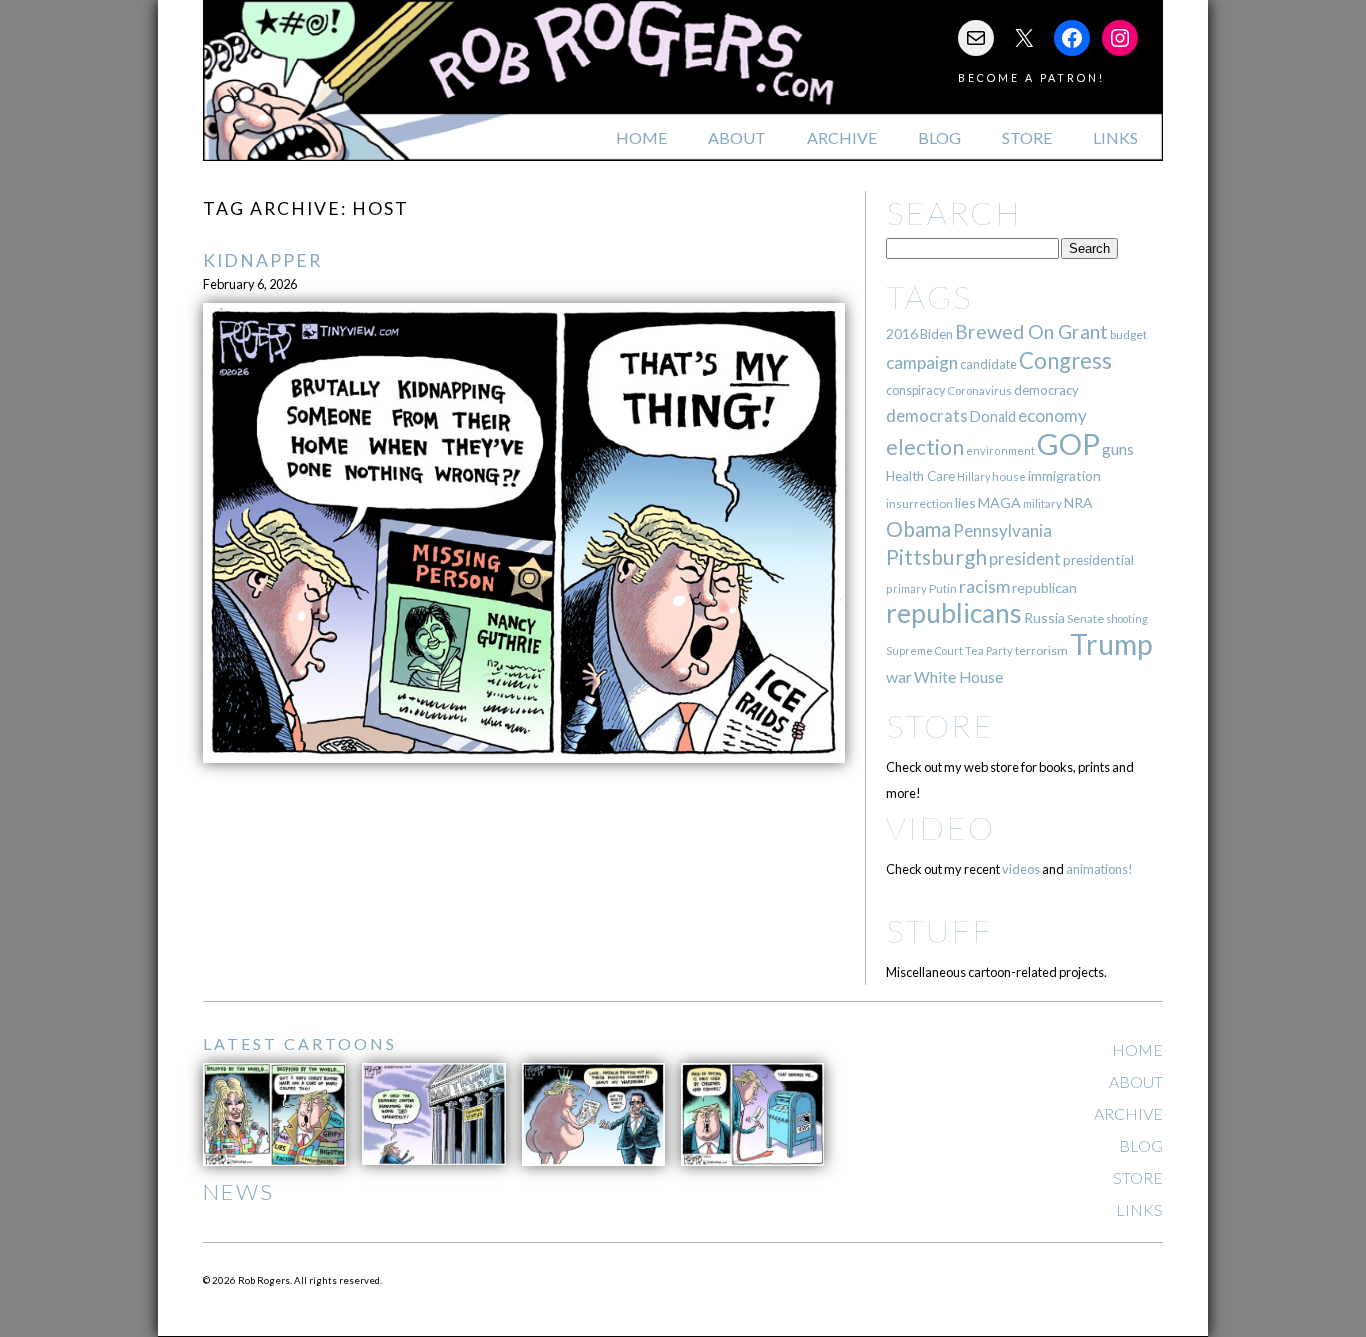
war (899, 676)
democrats (927, 415)
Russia (1044, 617)
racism (984, 586)
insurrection (919, 503)
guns (1118, 449)
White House (958, 677)
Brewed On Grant (1031, 331)
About (737, 137)
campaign (922, 362)
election (925, 446)
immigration (1064, 475)
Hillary (973, 476)
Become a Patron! (1031, 77)
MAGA (999, 502)
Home (641, 137)
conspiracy (915, 390)
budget (1128, 334)
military (1042, 503)
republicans (954, 613)
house (1009, 476)
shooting (1127, 618)
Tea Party (989, 650)
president (1025, 559)
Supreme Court (924, 650)
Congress (1065, 360)
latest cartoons (300, 1043)
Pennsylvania (1002, 530)
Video (940, 827)
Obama (918, 529)
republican (1044, 587)
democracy (1046, 390)
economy (1052, 415)
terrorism (1041, 650)
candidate (988, 364)
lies (965, 502)
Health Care (920, 476)
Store (1027, 137)
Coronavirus (979, 390)
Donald (993, 416)
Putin (943, 588)
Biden (936, 334)
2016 (902, 333)
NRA (1078, 502)
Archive (842, 137)
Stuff (939, 930)
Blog (939, 137)
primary (906, 588)
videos (1021, 869)
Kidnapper (262, 260)
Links (1115, 137)
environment (1000, 450)
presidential (1098, 560)
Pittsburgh (936, 557)
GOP (1068, 443)
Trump (1111, 644)
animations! (1099, 869)
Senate (1085, 618)
